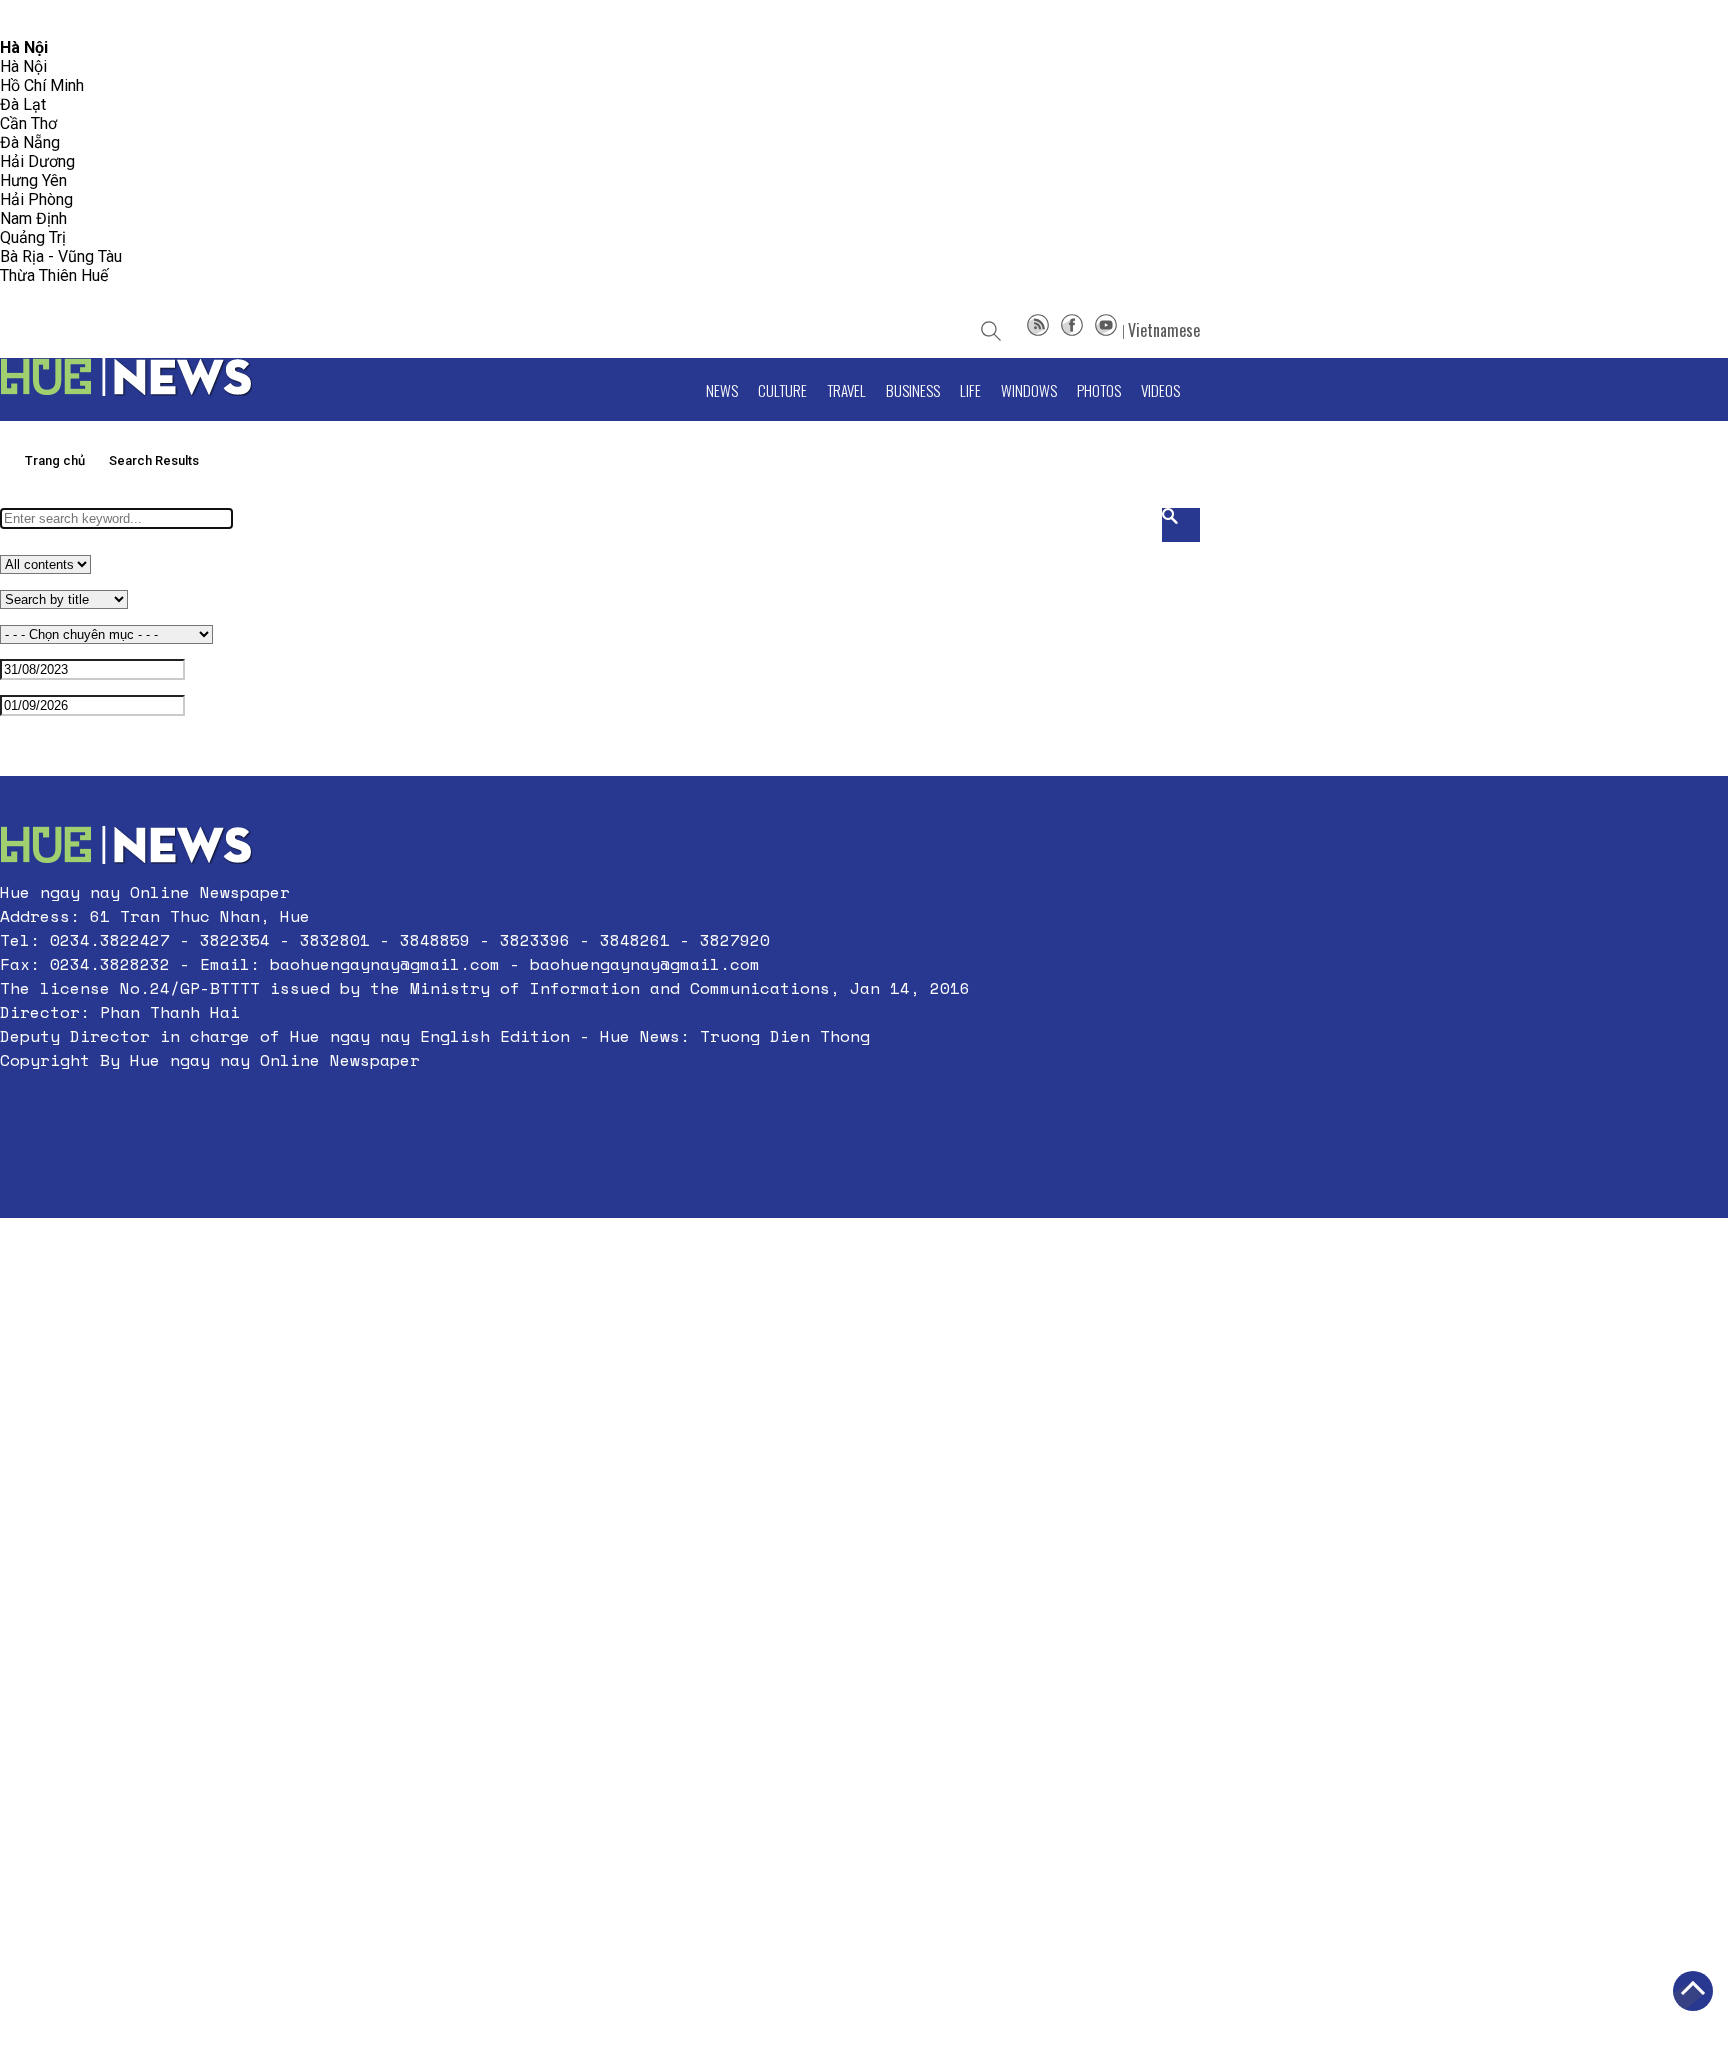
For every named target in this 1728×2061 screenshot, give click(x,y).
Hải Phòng (36, 199)
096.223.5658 (42, 19)
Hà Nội (23, 66)
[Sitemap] (1038, 330)
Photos (1099, 390)
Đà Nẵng (30, 142)
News (722, 390)
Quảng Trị (33, 237)
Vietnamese (1164, 330)
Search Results (154, 460)
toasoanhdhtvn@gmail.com (176, 19)
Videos (1160, 390)
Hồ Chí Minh (42, 85)
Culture (782, 390)
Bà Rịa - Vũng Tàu (61, 256)
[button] (485, 1108)
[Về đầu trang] (1693, 1991)
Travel (846, 390)
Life (970, 390)
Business (913, 390)
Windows (1029, 390)
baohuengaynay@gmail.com (385, 964)
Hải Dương (37, 161)
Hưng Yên (33, 180)
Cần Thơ (28, 123)
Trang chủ (55, 460)
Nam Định (33, 218)
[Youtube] (1106, 330)
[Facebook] (1072, 330)
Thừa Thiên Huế (54, 275)
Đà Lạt (23, 104)
